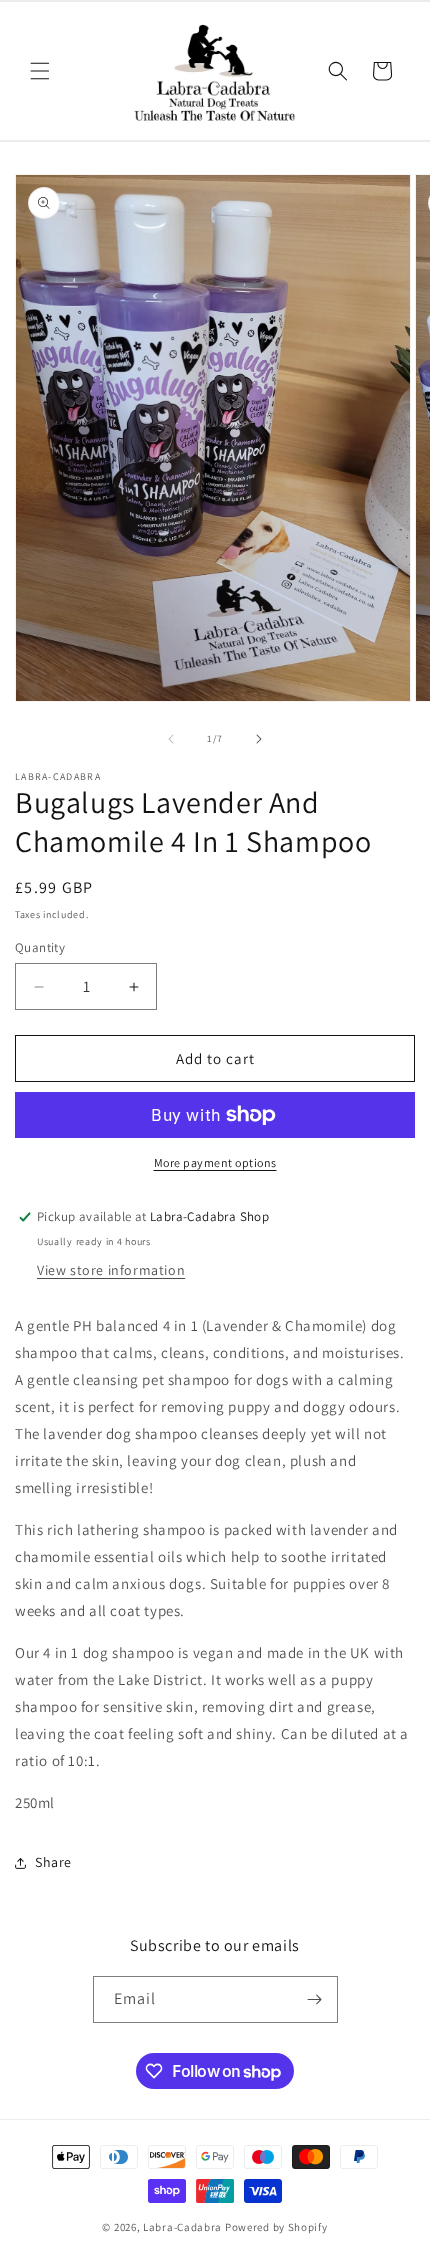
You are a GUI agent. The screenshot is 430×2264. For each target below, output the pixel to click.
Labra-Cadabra (182, 2227)
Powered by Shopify (276, 2227)
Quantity (40, 947)
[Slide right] (259, 739)
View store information (111, 1270)
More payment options (215, 1162)
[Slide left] (171, 739)
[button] (40, 71)
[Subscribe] (315, 1999)
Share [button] (53, 1862)
